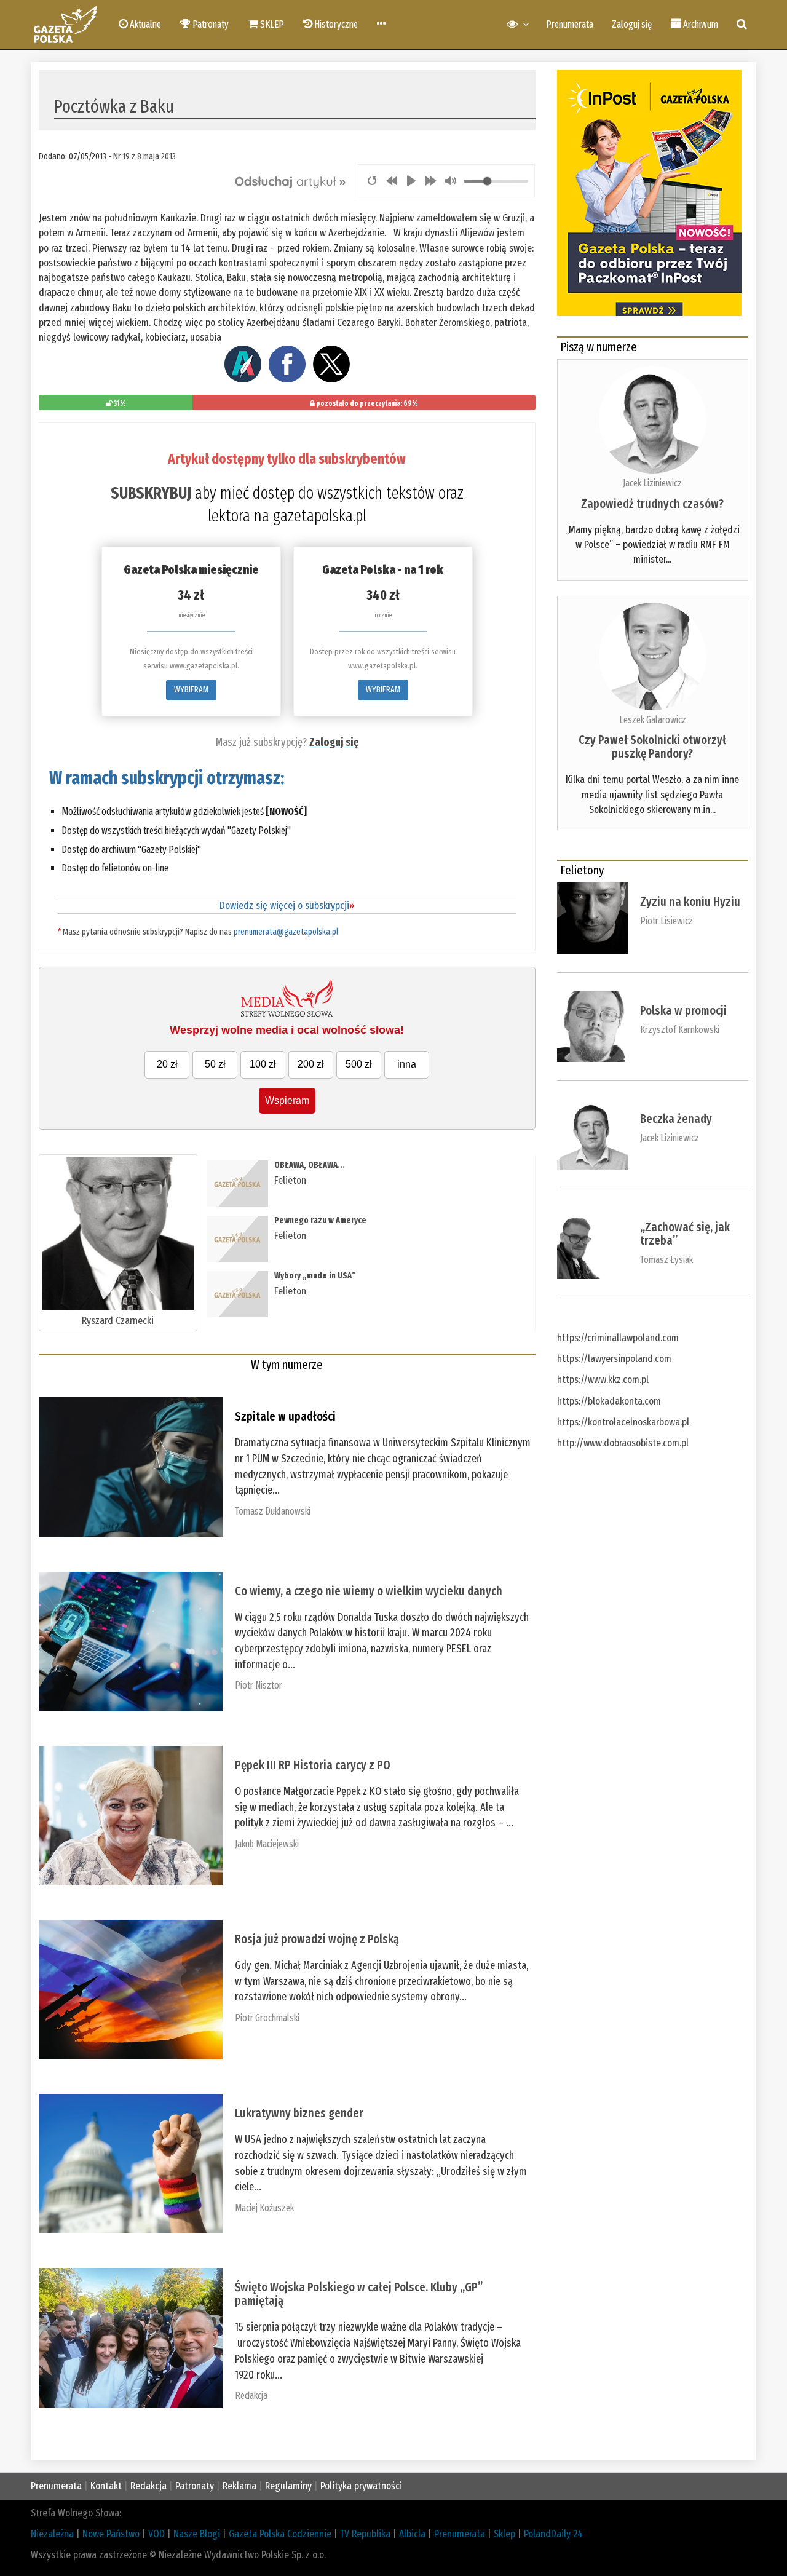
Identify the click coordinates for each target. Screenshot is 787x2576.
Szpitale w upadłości (285, 1416)
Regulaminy (288, 2486)
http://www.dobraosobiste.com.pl (623, 1443)
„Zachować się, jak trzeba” (685, 1234)
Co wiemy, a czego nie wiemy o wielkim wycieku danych (369, 1591)
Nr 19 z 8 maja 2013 (144, 156)
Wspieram (287, 1100)
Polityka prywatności (361, 2486)
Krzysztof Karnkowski (680, 1030)
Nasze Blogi (197, 2534)
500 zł (359, 1064)
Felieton (290, 1180)
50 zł (215, 1064)
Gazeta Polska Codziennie (280, 2534)
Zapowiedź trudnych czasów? (652, 504)
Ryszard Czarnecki (118, 1321)
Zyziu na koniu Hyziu (690, 902)
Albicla (412, 2534)
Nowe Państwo (111, 2534)
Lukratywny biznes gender (299, 2113)
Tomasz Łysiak (666, 1260)
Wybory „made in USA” (315, 1276)
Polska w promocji (683, 1010)
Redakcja (251, 2396)
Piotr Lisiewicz (666, 921)
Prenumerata (570, 24)
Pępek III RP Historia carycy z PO (313, 1765)
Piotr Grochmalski (267, 2018)
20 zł (167, 1064)
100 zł (263, 1064)
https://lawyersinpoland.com (614, 1359)
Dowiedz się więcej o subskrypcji (287, 906)
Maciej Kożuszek (264, 2208)
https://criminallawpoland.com (618, 1338)
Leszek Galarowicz (653, 720)
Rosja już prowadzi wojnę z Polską (317, 1939)
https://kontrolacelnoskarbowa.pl (623, 1422)
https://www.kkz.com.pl (603, 1380)
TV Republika (365, 2534)
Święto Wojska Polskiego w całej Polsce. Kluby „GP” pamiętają (359, 2294)
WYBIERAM (191, 690)
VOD (156, 2534)
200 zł (311, 1064)
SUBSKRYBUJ (151, 493)
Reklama (239, 2486)
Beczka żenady (676, 1119)
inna (407, 1064)
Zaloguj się (632, 24)
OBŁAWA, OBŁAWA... (310, 1165)
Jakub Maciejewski (267, 1844)
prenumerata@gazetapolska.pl (286, 932)
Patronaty (195, 2486)
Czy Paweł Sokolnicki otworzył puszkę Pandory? (652, 747)
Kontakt (106, 2486)
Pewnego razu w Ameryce (320, 1220)
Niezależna (52, 2534)
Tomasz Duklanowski (273, 1511)
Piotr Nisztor (259, 1685)
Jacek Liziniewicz (652, 483)
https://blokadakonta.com (609, 1401)
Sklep (504, 2534)
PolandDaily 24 (553, 2534)
